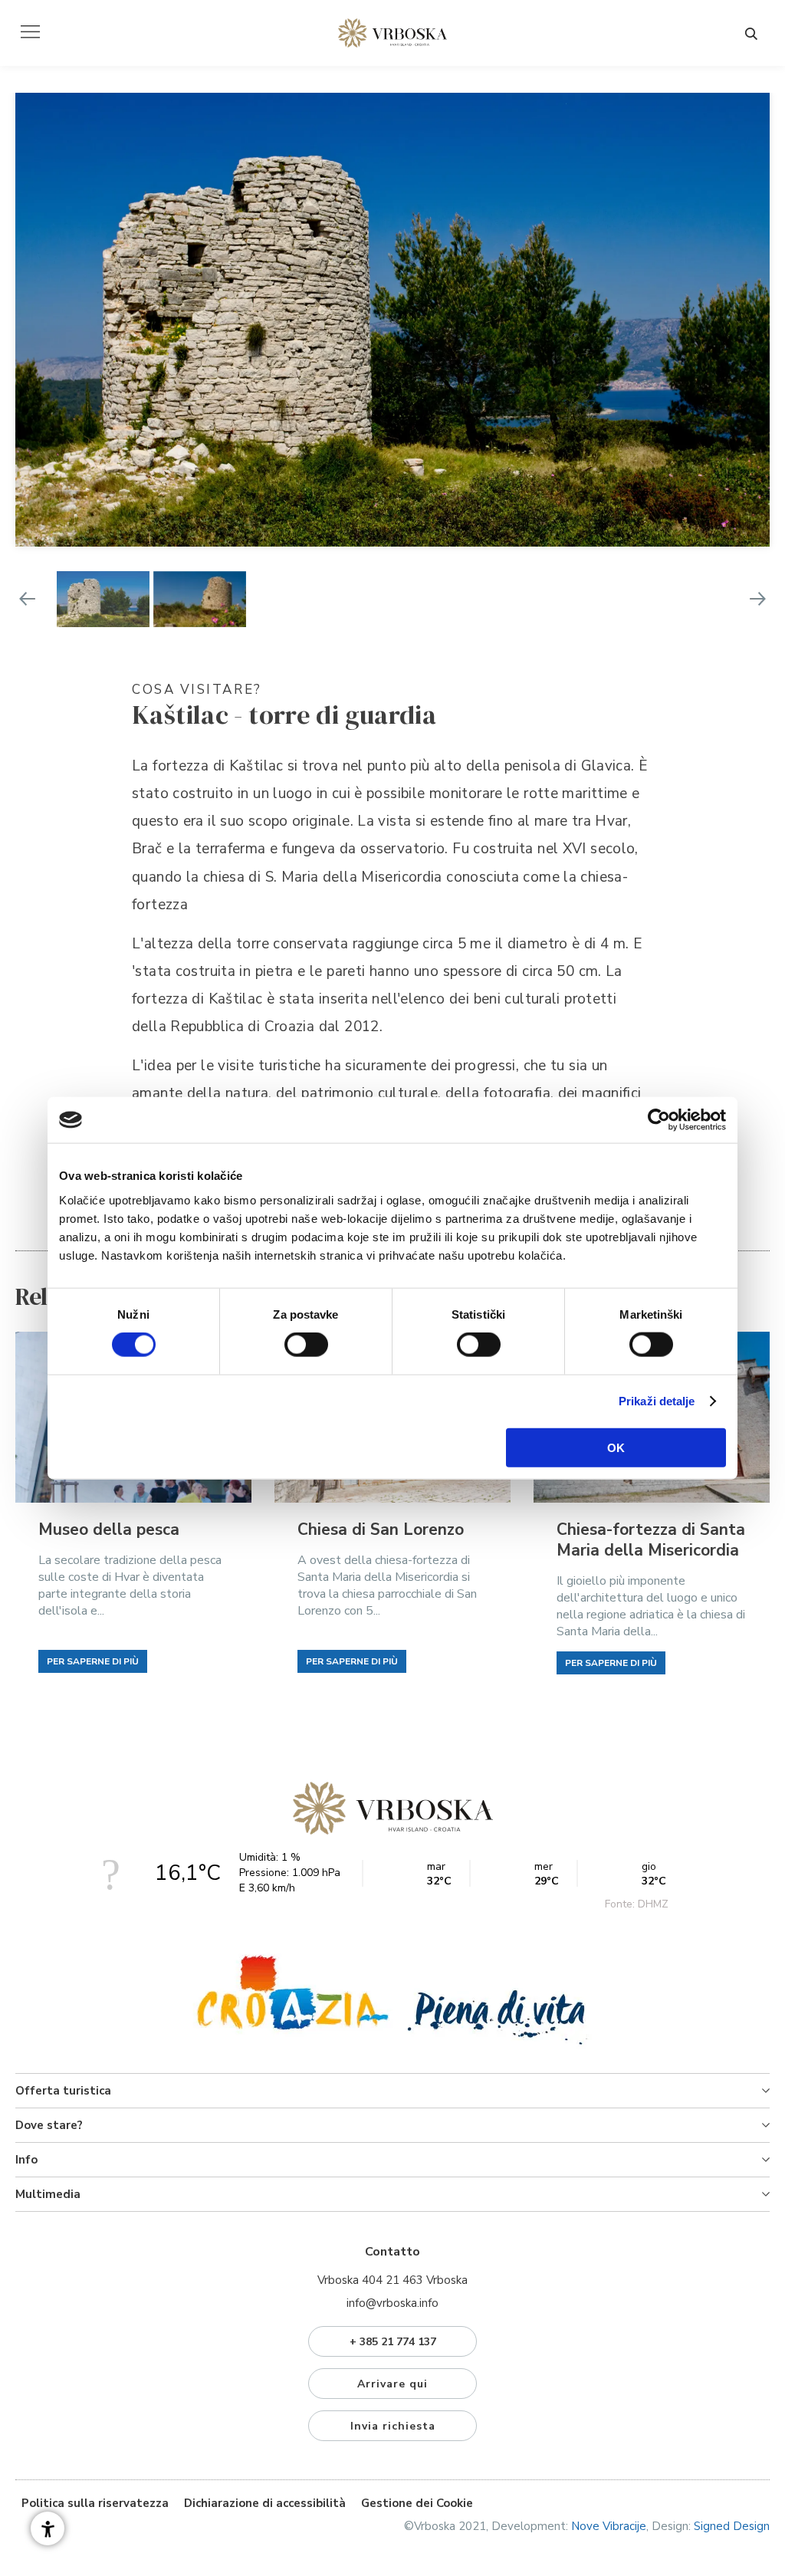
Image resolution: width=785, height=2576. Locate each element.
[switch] (306, 1345)
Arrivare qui (392, 2384)
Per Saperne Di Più (93, 1661)
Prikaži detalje (657, 1401)
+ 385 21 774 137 (393, 2342)
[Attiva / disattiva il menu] (30, 32)
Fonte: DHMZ (637, 1904)
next (758, 599)
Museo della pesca (109, 1530)
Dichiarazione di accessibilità (265, 2503)
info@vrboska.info (392, 2303)
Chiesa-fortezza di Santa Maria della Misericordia (651, 1540)
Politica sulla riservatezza (95, 2503)
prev (27, 599)
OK (616, 1447)
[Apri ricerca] (751, 34)
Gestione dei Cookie (417, 2503)
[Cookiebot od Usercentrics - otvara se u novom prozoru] (659, 1120)
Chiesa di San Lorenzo (381, 1530)
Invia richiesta (393, 2426)
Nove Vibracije (609, 2526)
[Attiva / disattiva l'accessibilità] (48, 2528)
